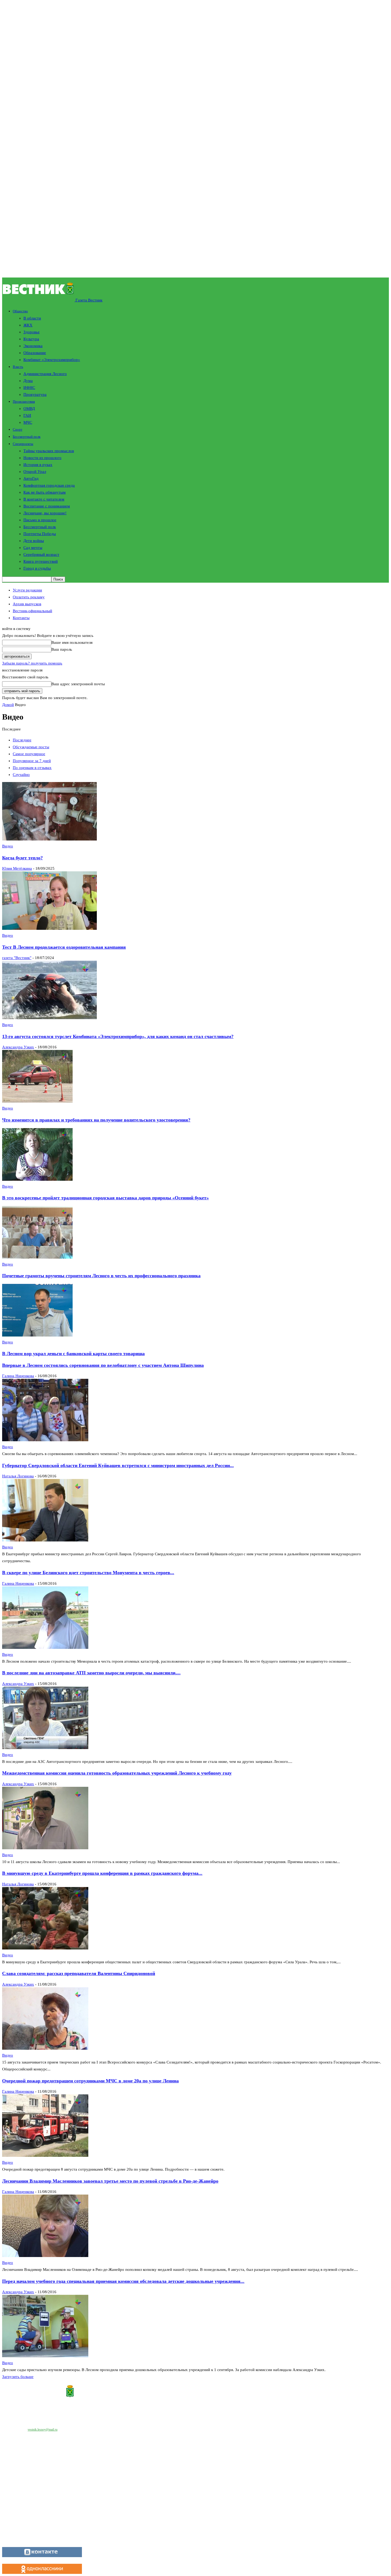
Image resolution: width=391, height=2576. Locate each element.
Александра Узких (18, 1047)
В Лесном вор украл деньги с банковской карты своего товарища (73, 1354)
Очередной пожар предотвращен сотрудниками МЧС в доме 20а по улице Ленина (90, 2081)
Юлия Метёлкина (17, 868)
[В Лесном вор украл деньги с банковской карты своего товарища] (37, 1335)
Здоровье (32, 332)
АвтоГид (31, 478)
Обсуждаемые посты (31, 747)
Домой (8, 705)
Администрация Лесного (45, 374)
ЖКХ (28, 325)
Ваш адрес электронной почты (78, 684)
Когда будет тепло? (22, 858)
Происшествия (24, 402)
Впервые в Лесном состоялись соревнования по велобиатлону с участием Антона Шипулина (103, 1365)
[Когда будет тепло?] (49, 839)
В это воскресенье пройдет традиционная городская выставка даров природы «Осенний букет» (105, 1198)
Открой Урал (35, 472)
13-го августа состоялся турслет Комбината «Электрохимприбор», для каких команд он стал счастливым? (118, 1036)
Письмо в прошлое (40, 520)
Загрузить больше (18, 2377)
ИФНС (29, 388)
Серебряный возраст (41, 554)
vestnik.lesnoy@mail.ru (43, 2430)
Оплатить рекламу (29, 597)
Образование (35, 353)
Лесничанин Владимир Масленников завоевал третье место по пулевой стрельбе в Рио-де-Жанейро (110, 2181)
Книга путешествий (41, 561)
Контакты (21, 618)
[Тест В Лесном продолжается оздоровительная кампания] (49, 928)
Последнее (22, 740)
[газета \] (195, 2392)
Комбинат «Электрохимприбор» (52, 360)
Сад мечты (33, 548)
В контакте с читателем (44, 499)
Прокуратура (35, 394)
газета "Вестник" (17, 958)
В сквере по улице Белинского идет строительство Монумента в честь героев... (88, 1573)
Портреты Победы (40, 534)
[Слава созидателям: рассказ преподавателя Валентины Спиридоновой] (45, 2048)
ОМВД (29, 409)
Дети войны (34, 541)
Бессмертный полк (27, 437)
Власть (18, 367)
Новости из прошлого (42, 458)
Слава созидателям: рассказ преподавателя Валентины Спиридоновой (79, 1973)
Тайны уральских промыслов (49, 451)
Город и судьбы (37, 568)
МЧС (28, 422)
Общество (20, 311)
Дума (28, 381)
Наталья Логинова (18, 1476)
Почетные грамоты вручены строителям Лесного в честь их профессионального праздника (101, 1276)
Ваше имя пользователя (72, 642)
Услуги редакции (27, 590)
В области (32, 318)
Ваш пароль (62, 649)
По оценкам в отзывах (32, 768)
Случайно (21, 775)
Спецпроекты (23, 444)
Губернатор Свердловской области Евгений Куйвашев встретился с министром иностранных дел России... (118, 1465)
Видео (8, 846)
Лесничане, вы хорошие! (45, 513)
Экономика (33, 346)
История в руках (38, 465)
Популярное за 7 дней (32, 761)
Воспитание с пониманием (47, 506)
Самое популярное (29, 754)
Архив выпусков (27, 604)
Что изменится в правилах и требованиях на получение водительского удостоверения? (96, 1120)
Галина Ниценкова (18, 1376)
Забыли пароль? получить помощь (32, 663)
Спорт (18, 429)
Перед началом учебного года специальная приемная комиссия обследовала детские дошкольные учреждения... (123, 2281)
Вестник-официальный (32, 611)
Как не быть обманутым (45, 492)
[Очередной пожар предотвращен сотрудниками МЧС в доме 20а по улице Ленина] (45, 2155)
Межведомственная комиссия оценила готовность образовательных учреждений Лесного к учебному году (117, 1773)
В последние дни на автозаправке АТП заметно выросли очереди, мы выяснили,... (91, 1673)
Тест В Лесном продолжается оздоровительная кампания (64, 947)
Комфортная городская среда (49, 485)
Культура (31, 339)
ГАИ (27, 415)
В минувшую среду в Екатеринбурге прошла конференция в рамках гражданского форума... (102, 1873)
